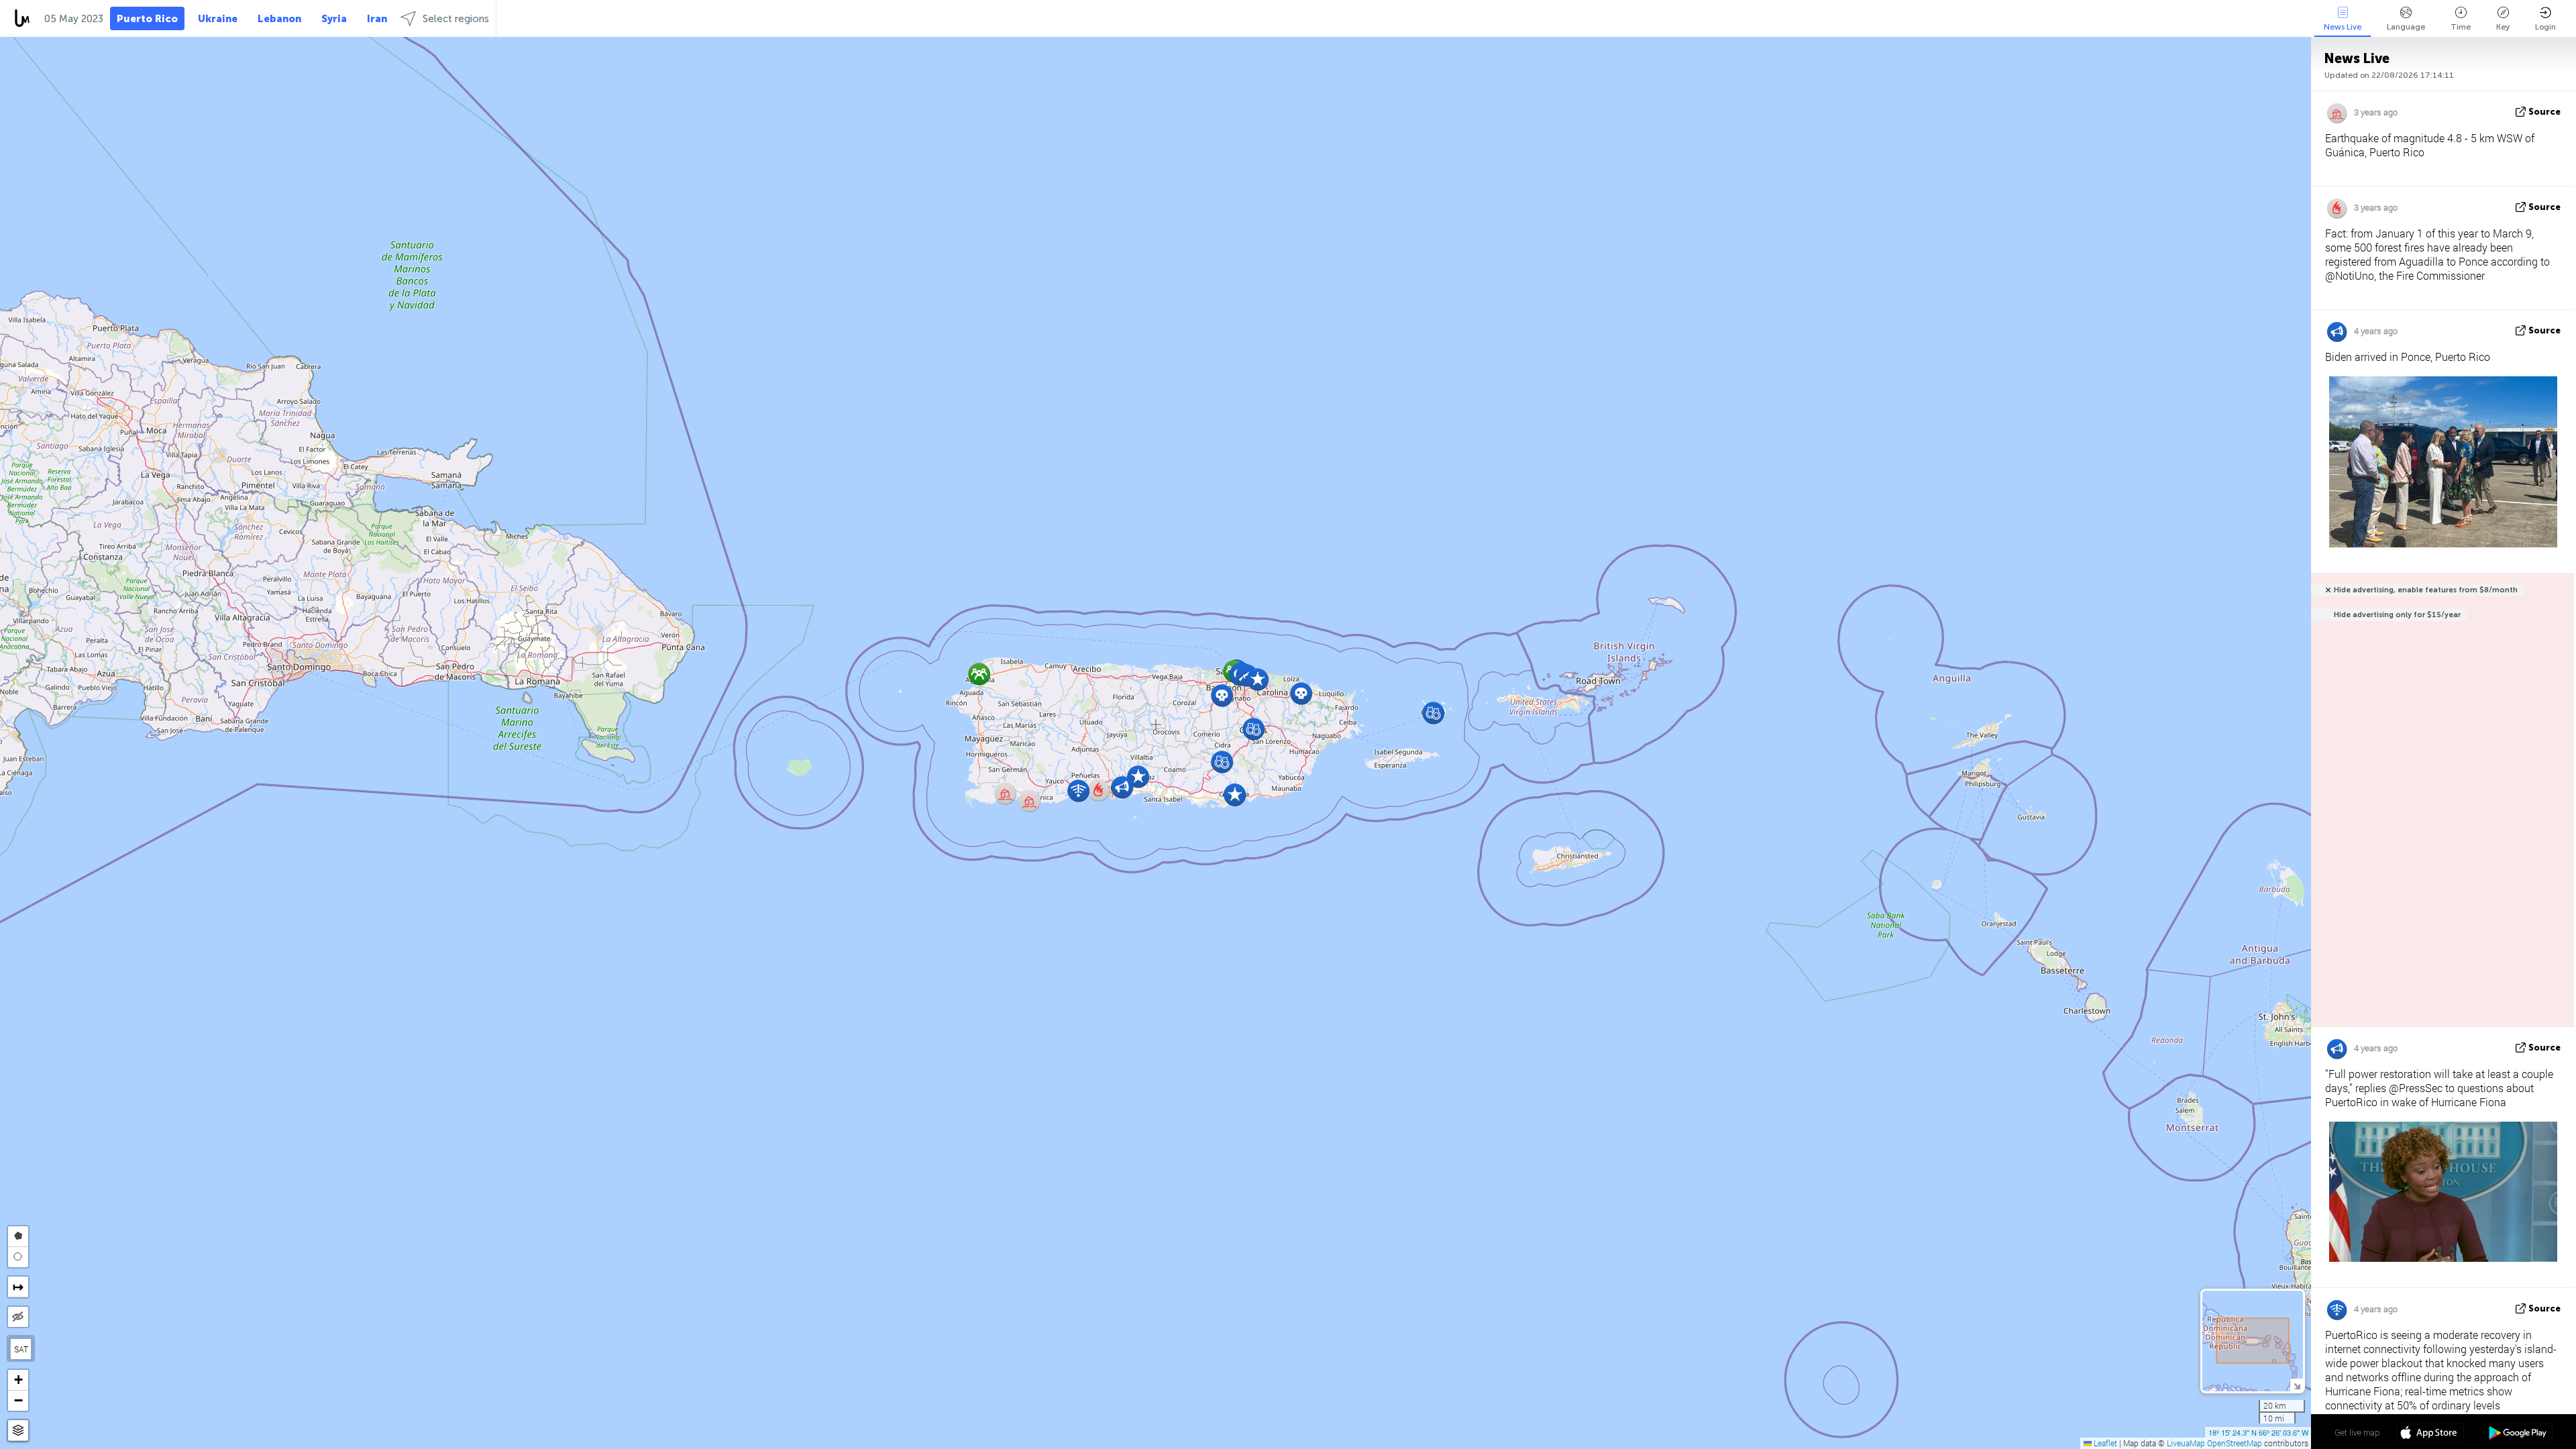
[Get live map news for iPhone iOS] (2430, 1434)
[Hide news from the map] (18, 1317)
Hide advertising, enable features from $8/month (2426, 590)
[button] (1257, 679)
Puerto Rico (147, 19)
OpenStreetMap (2235, 1443)
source (2544, 112)
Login (2545, 27)
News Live (2343, 27)
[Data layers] (18, 1431)
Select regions (456, 19)
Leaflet (2104, 1443)
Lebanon (279, 19)
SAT (21, 1349)
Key (2503, 27)
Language (2406, 27)
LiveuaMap (2186, 1443)
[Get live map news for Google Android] (2518, 1434)
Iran (377, 19)
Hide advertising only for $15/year (2397, 615)
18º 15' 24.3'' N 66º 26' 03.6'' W (2258, 1432)
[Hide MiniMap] (2297, 1385)
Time (2461, 27)
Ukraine (218, 19)
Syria (334, 19)
